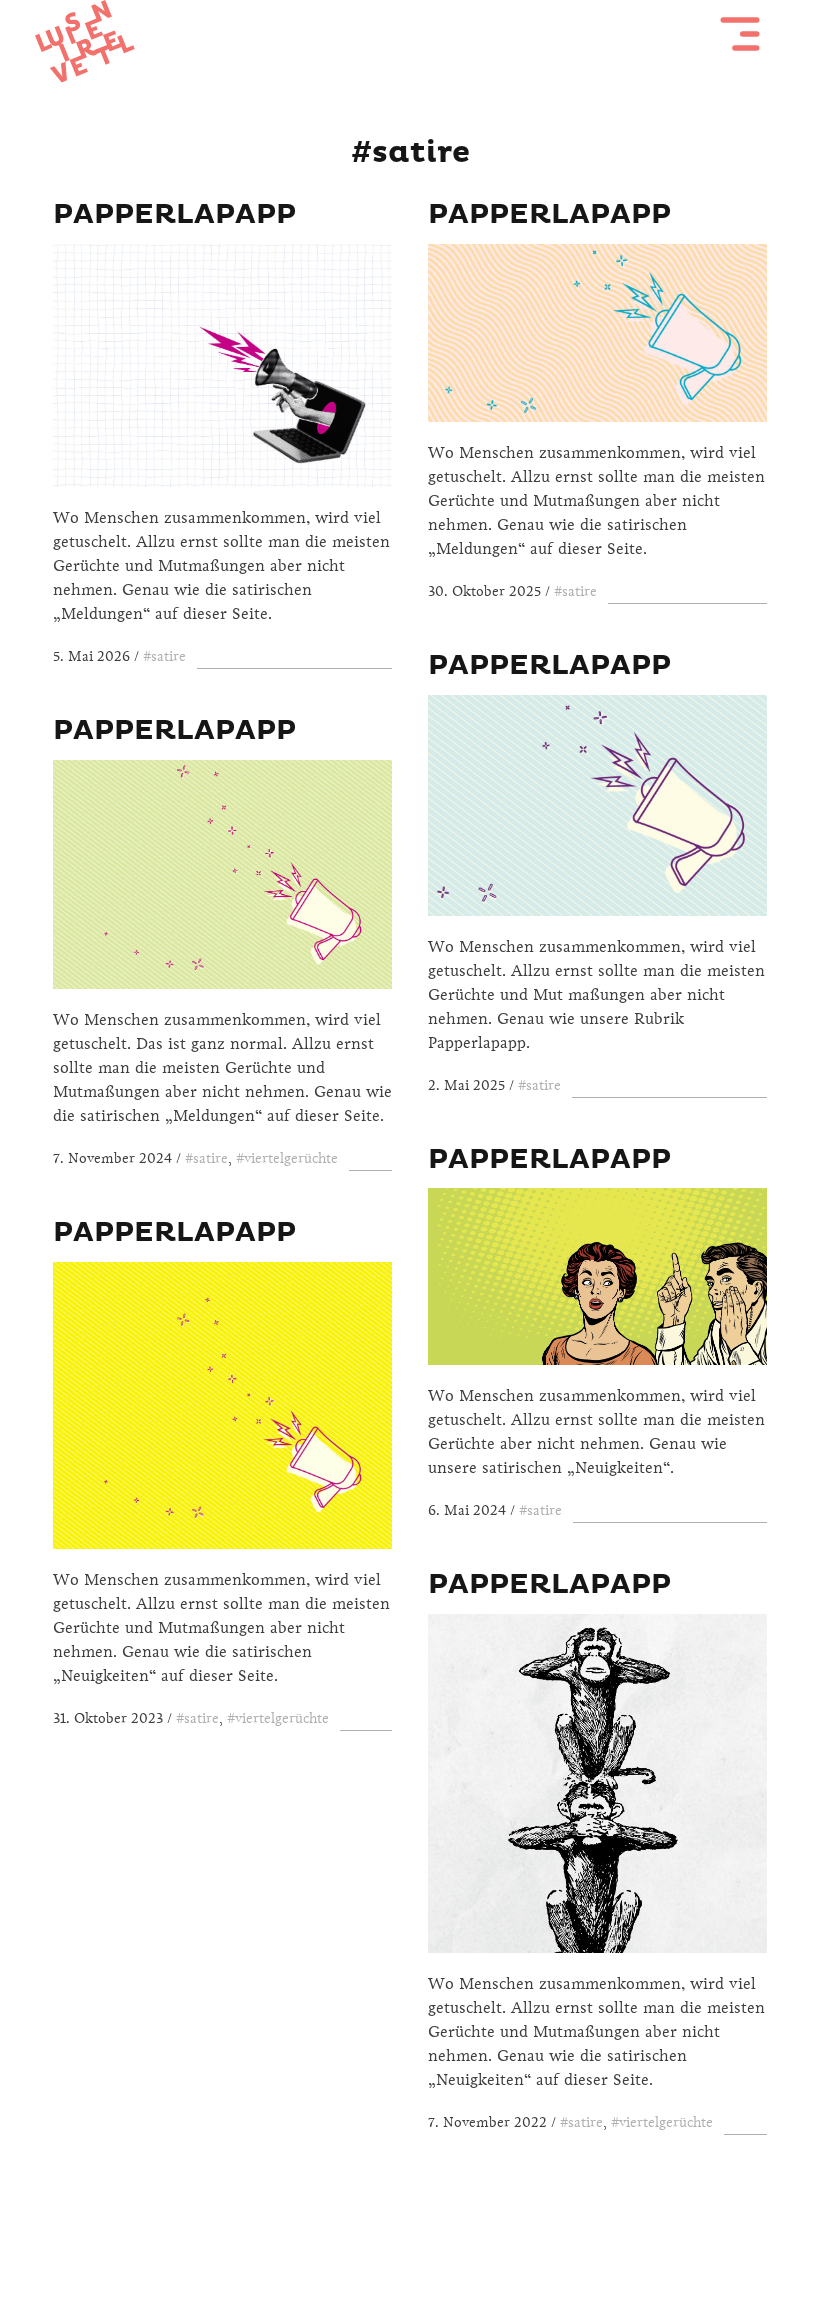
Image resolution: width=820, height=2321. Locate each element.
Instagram (410, 2233)
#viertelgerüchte (287, 1158)
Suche (463, 2233)
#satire (164, 656)
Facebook (357, 2233)
